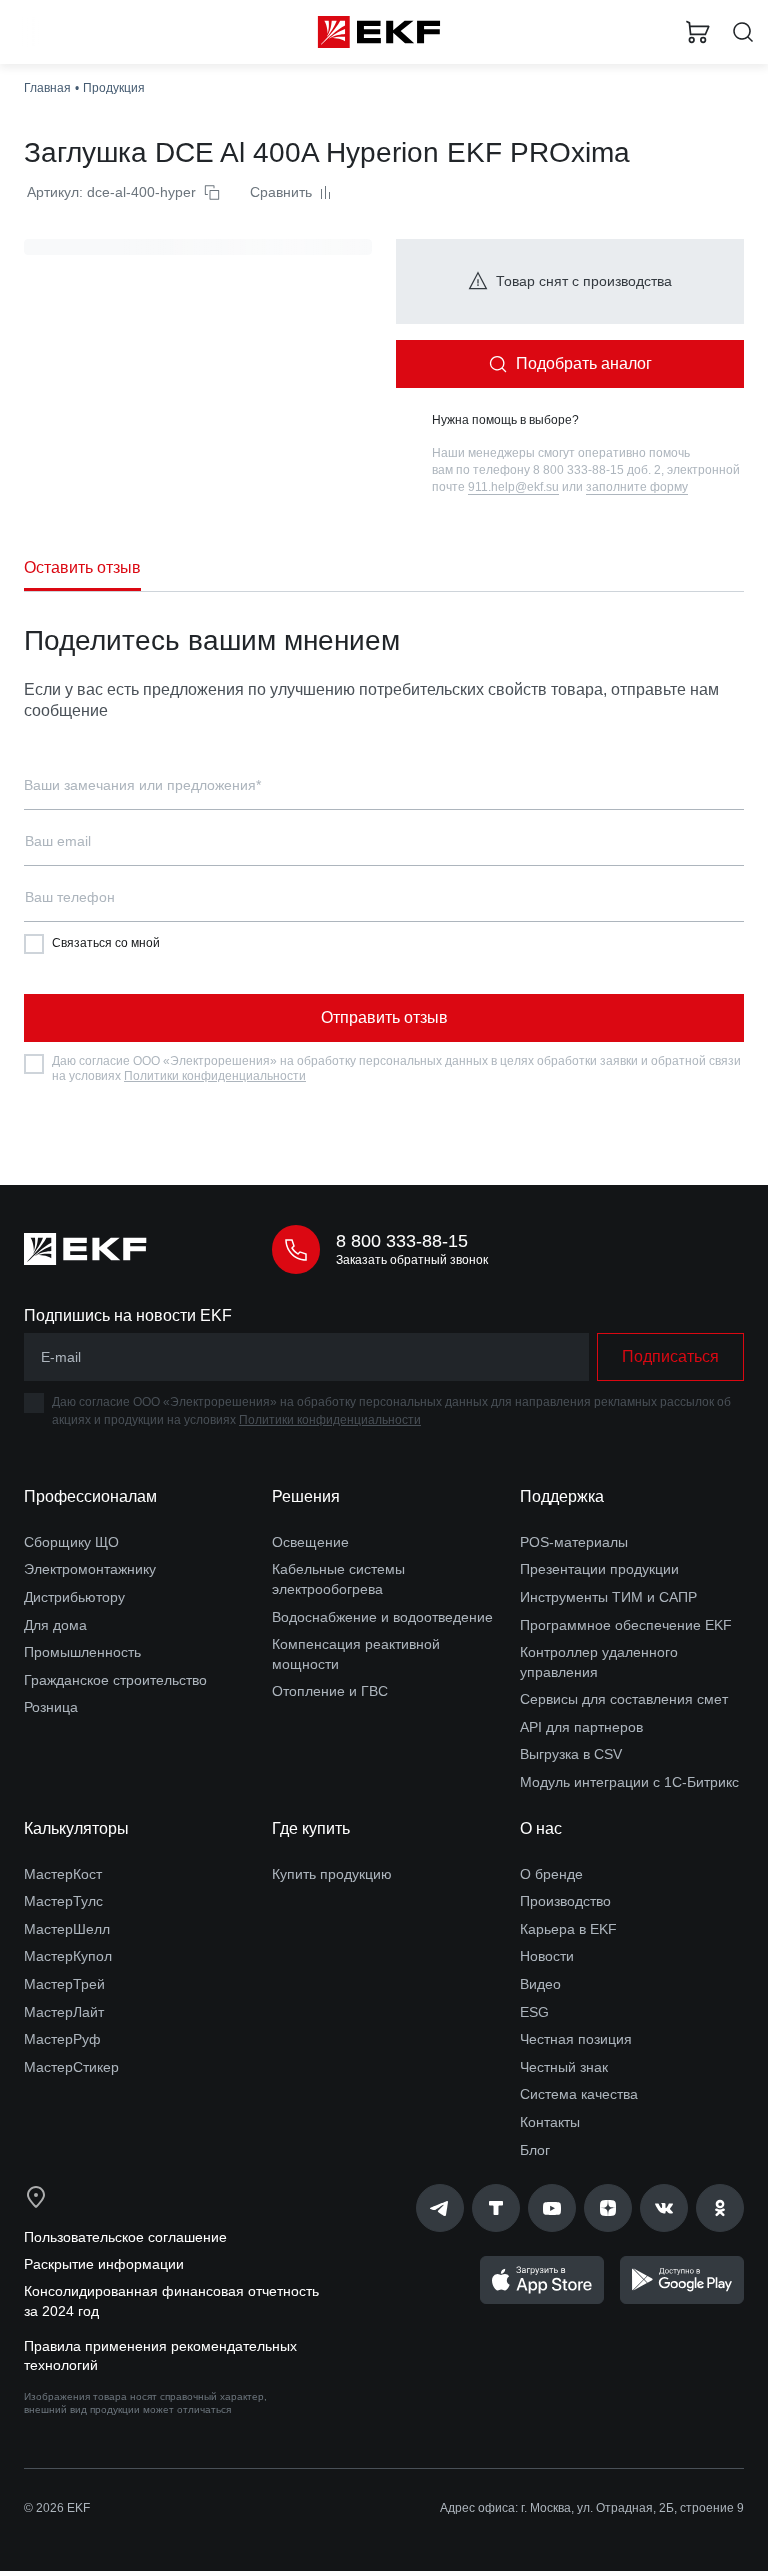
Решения (306, 1496)
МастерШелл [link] (67, 1929)
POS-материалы (574, 1542)
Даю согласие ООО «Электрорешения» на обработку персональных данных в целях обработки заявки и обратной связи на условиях (396, 1069)
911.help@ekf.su (513, 487)
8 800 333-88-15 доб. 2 (597, 470)
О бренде (551, 1874)
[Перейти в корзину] (698, 32)
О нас (541, 1828)
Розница (51, 1707)
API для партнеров (581, 1727)
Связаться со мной (106, 943)
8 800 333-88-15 (402, 1241)
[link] (440, 2208)
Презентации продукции (599, 1569)
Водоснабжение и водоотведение (382, 1617)
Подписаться (670, 1356)
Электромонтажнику (90, 1569)
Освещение (310, 1542)
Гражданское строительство (115, 1680)
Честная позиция (576, 2039)
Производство (565, 1901)
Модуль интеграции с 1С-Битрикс (629, 1782)
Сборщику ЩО (71, 1542)
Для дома (55, 1625)
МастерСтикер (71, 2067)
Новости (547, 1956)
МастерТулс (63, 1901)
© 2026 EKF (57, 2508)
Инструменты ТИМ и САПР (608, 1597)
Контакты (550, 2122)
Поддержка (562, 1496)
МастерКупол (68, 1956)
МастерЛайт (64, 2012)
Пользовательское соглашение (125, 2237)
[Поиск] (743, 32)
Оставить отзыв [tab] (82, 567)
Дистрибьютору (74, 1597)
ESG (534, 2012)
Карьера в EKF (568, 1929)
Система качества (579, 2094)
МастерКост (63, 1874)
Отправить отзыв (384, 1017)
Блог (535, 2150)
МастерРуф (62, 2039)
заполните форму (637, 487)
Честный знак (564, 2067)
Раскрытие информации (104, 2264)
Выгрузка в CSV (571, 1754)
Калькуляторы (76, 1828)
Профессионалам (90, 1496)
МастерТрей (64, 1984)
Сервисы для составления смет (624, 1699)
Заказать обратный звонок (412, 1260)
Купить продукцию (332, 1874)
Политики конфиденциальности (215, 1076)
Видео (540, 1984)
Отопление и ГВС (330, 1691)
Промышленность (82, 1652)
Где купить (311, 1828)
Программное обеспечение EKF (626, 1625)
